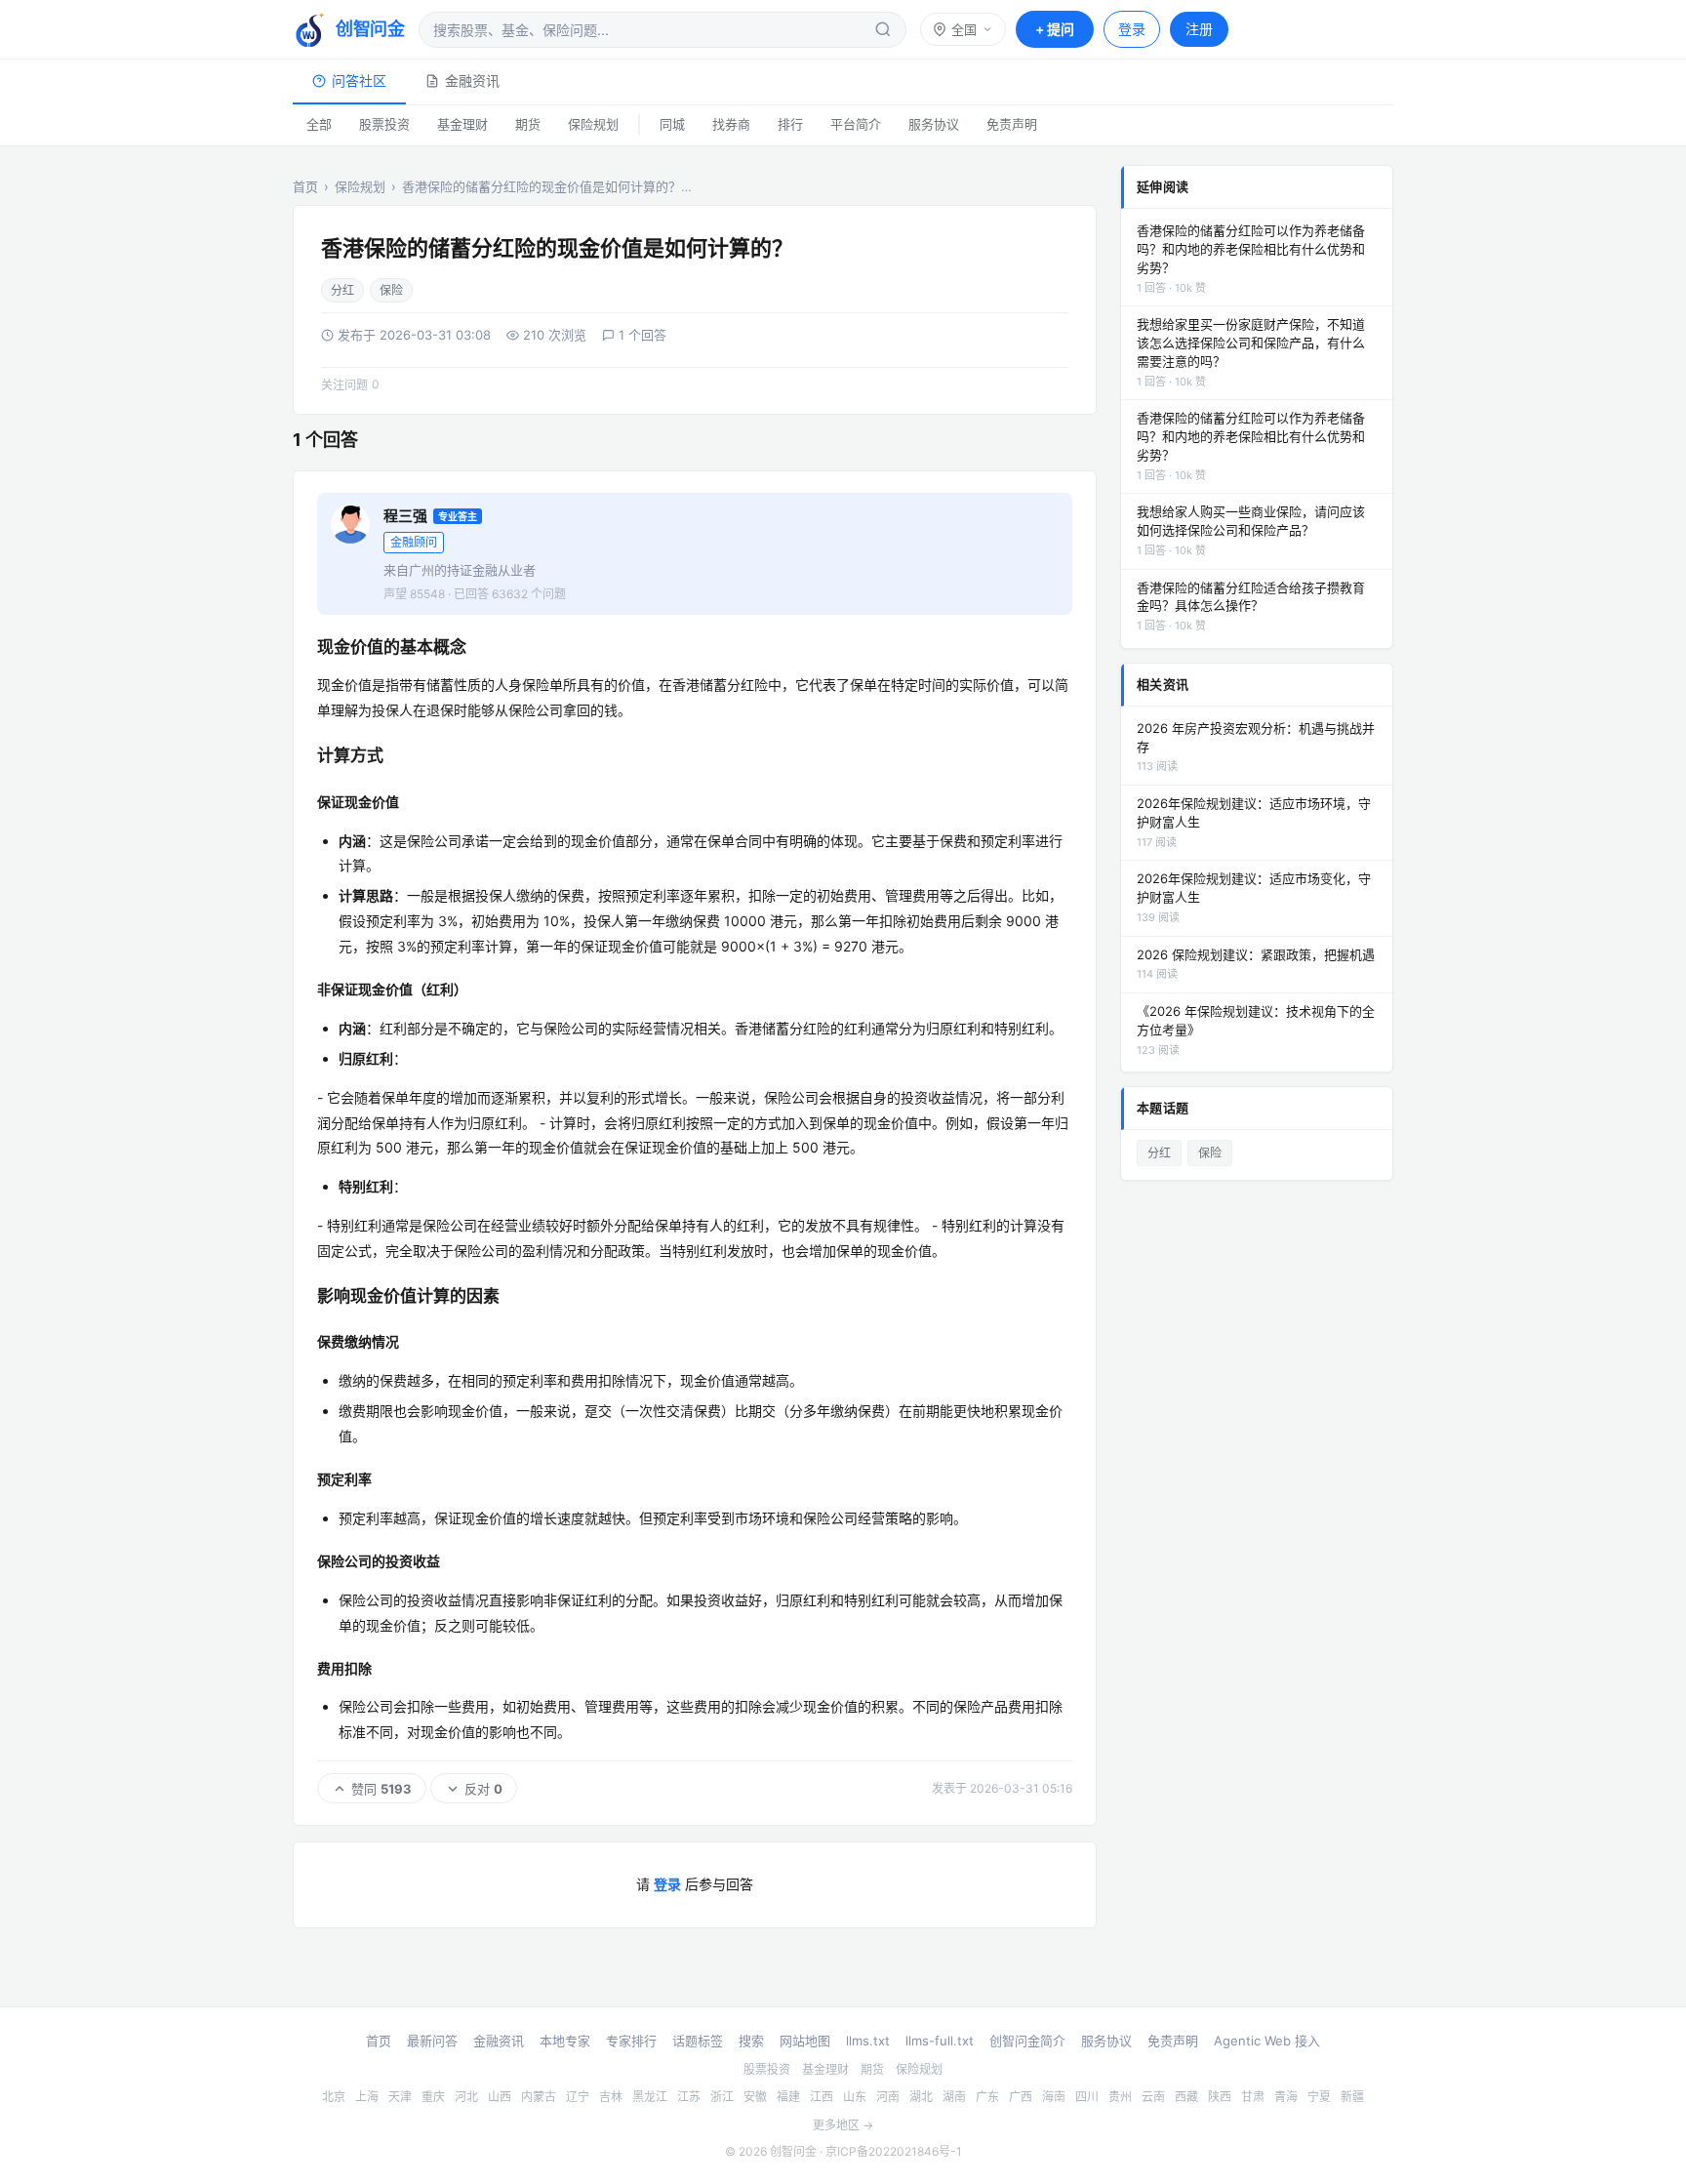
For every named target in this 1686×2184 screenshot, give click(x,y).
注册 (1199, 29)
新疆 (1352, 2097)
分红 (342, 290)
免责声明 (1012, 124)
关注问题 (350, 384)
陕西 (1220, 2097)
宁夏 (1319, 2097)
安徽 (755, 2097)
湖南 (954, 2097)
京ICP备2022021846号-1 (894, 2151)
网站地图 (805, 2041)
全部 (319, 124)
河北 (466, 2097)
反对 (483, 1789)
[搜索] (883, 29)
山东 (855, 2097)
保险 (391, 290)
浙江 (722, 2097)
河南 (888, 2097)
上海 (367, 2097)
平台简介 (856, 124)
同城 (672, 124)
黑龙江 (650, 2097)
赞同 (381, 1789)
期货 (528, 124)
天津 (400, 2097)
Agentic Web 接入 (1267, 2041)
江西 (822, 2097)
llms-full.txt (940, 2041)
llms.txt (868, 2041)
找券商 (731, 124)
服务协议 (934, 124)
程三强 (405, 516)
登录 (1132, 29)
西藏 (1186, 2097)
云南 (1153, 2097)
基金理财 (462, 124)
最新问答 (432, 2041)
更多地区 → (843, 2125)
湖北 (921, 2097)
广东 (987, 2097)
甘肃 (1253, 2097)
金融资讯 (472, 81)
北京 (334, 2097)
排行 (790, 124)
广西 (1021, 2097)
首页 (305, 186)
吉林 (611, 2097)
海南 (1054, 2097)
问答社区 (359, 81)
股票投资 (384, 124)
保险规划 (593, 124)
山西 (500, 2097)
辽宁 (578, 2097)
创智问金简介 (1027, 2041)
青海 (1286, 2097)
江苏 (689, 2097)
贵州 (1120, 2097)
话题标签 (698, 2041)
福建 (788, 2097)
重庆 (433, 2097)
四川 (1087, 2097)
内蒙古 (539, 2097)
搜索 (751, 2041)
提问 (1055, 29)
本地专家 (565, 2041)
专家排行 (631, 2041)
